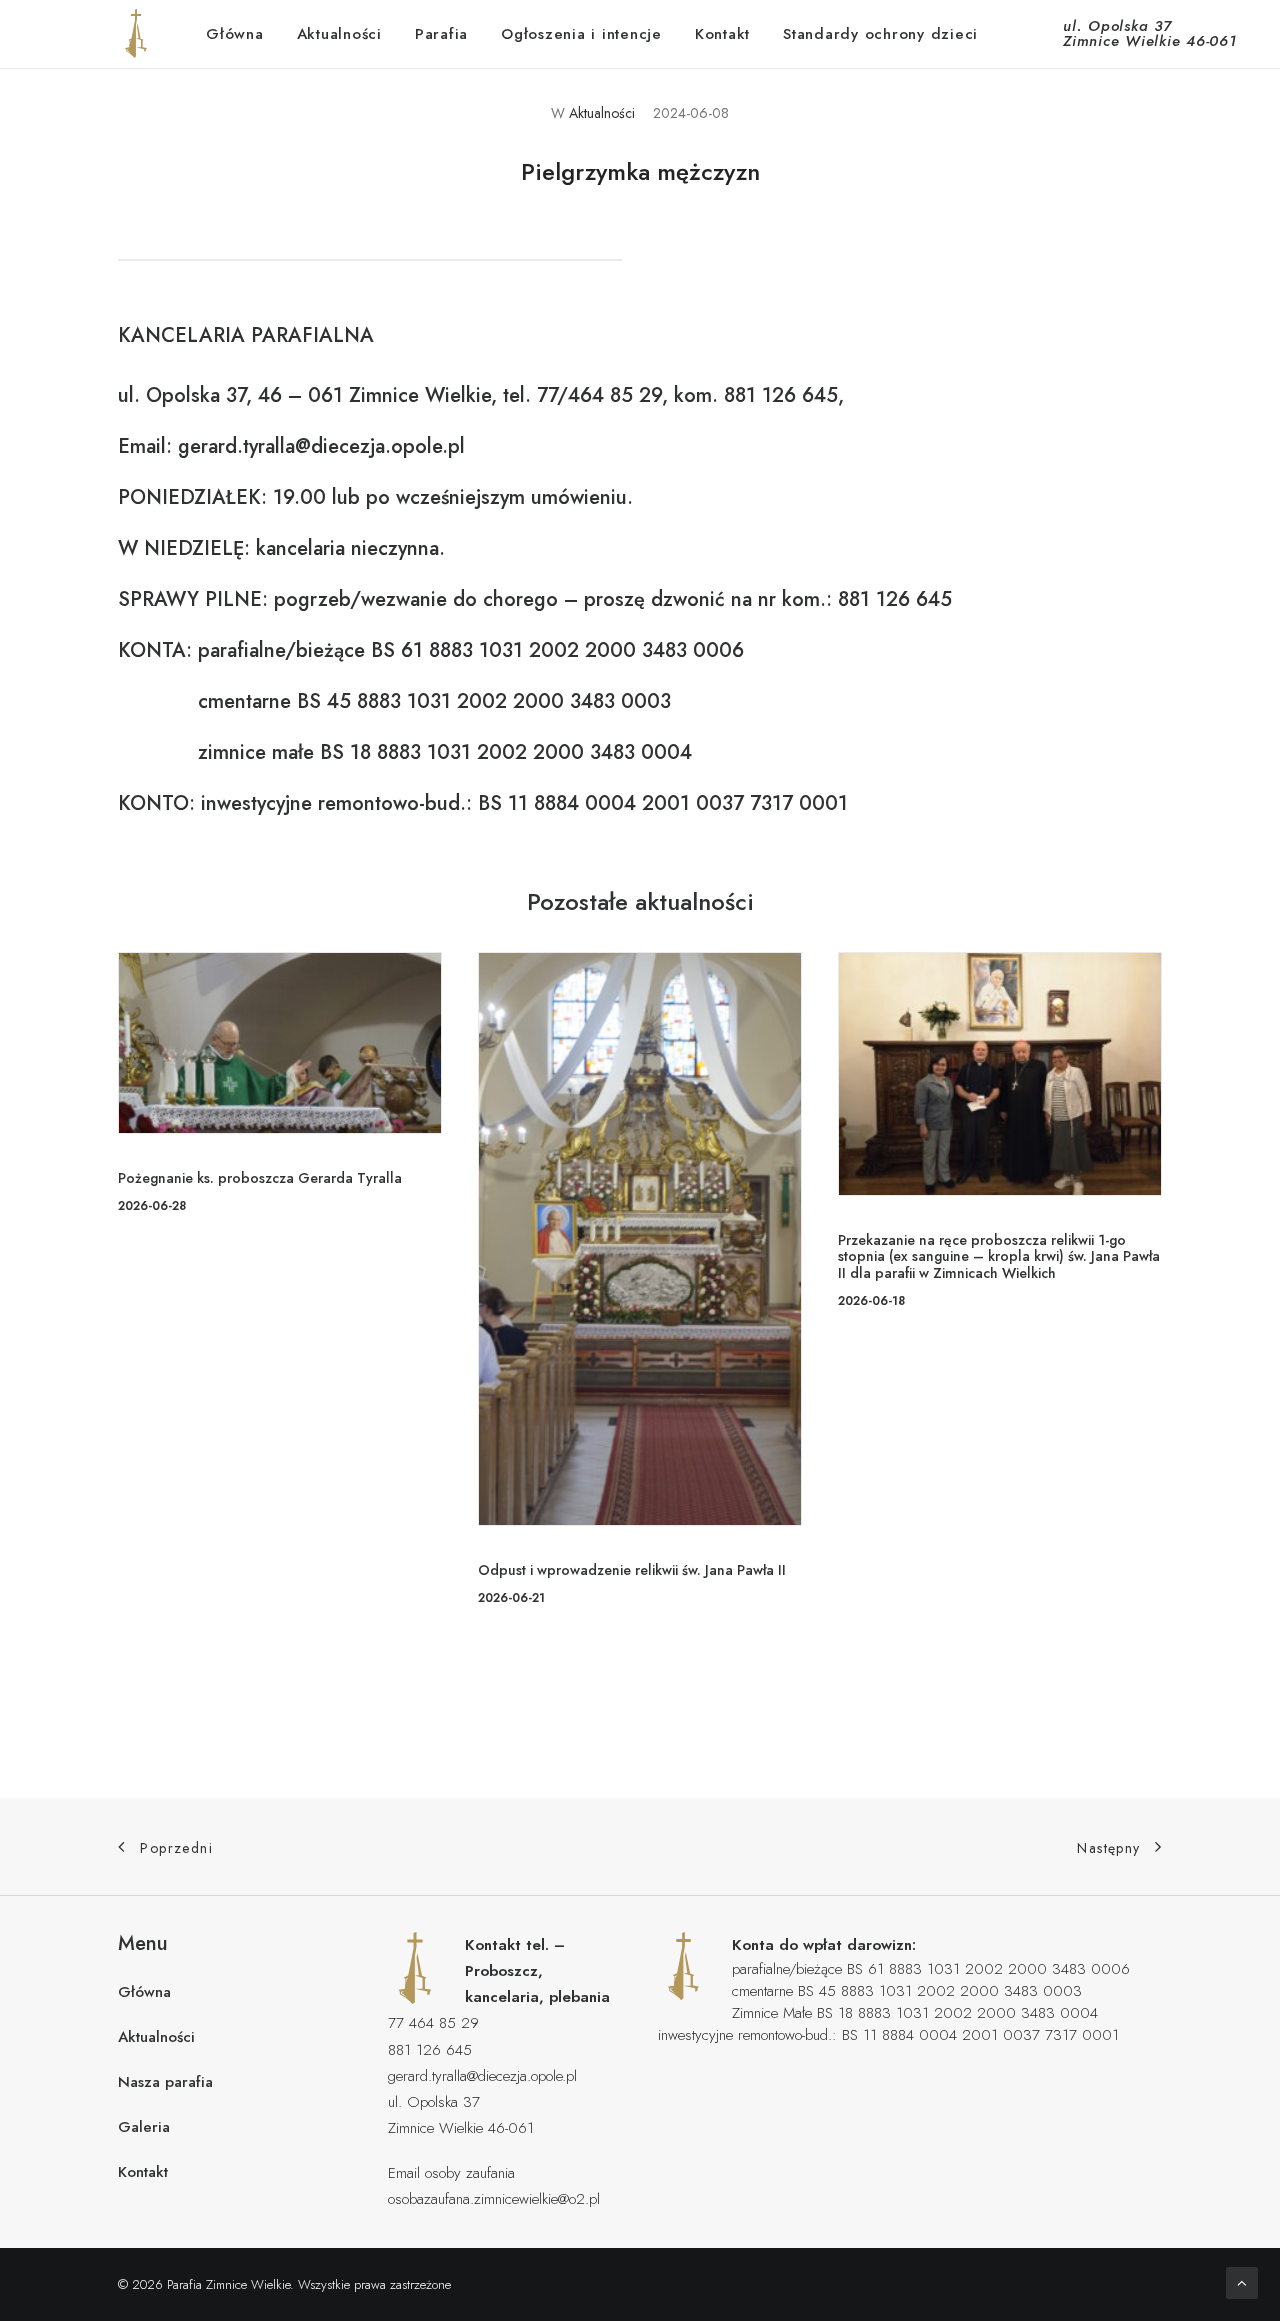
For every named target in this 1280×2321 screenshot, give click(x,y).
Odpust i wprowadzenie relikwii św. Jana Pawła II (632, 1570)
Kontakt (722, 34)
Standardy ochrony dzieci (880, 34)
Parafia (441, 34)
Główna (235, 34)
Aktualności (339, 34)
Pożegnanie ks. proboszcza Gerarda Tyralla (260, 1178)
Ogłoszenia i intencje (581, 34)
